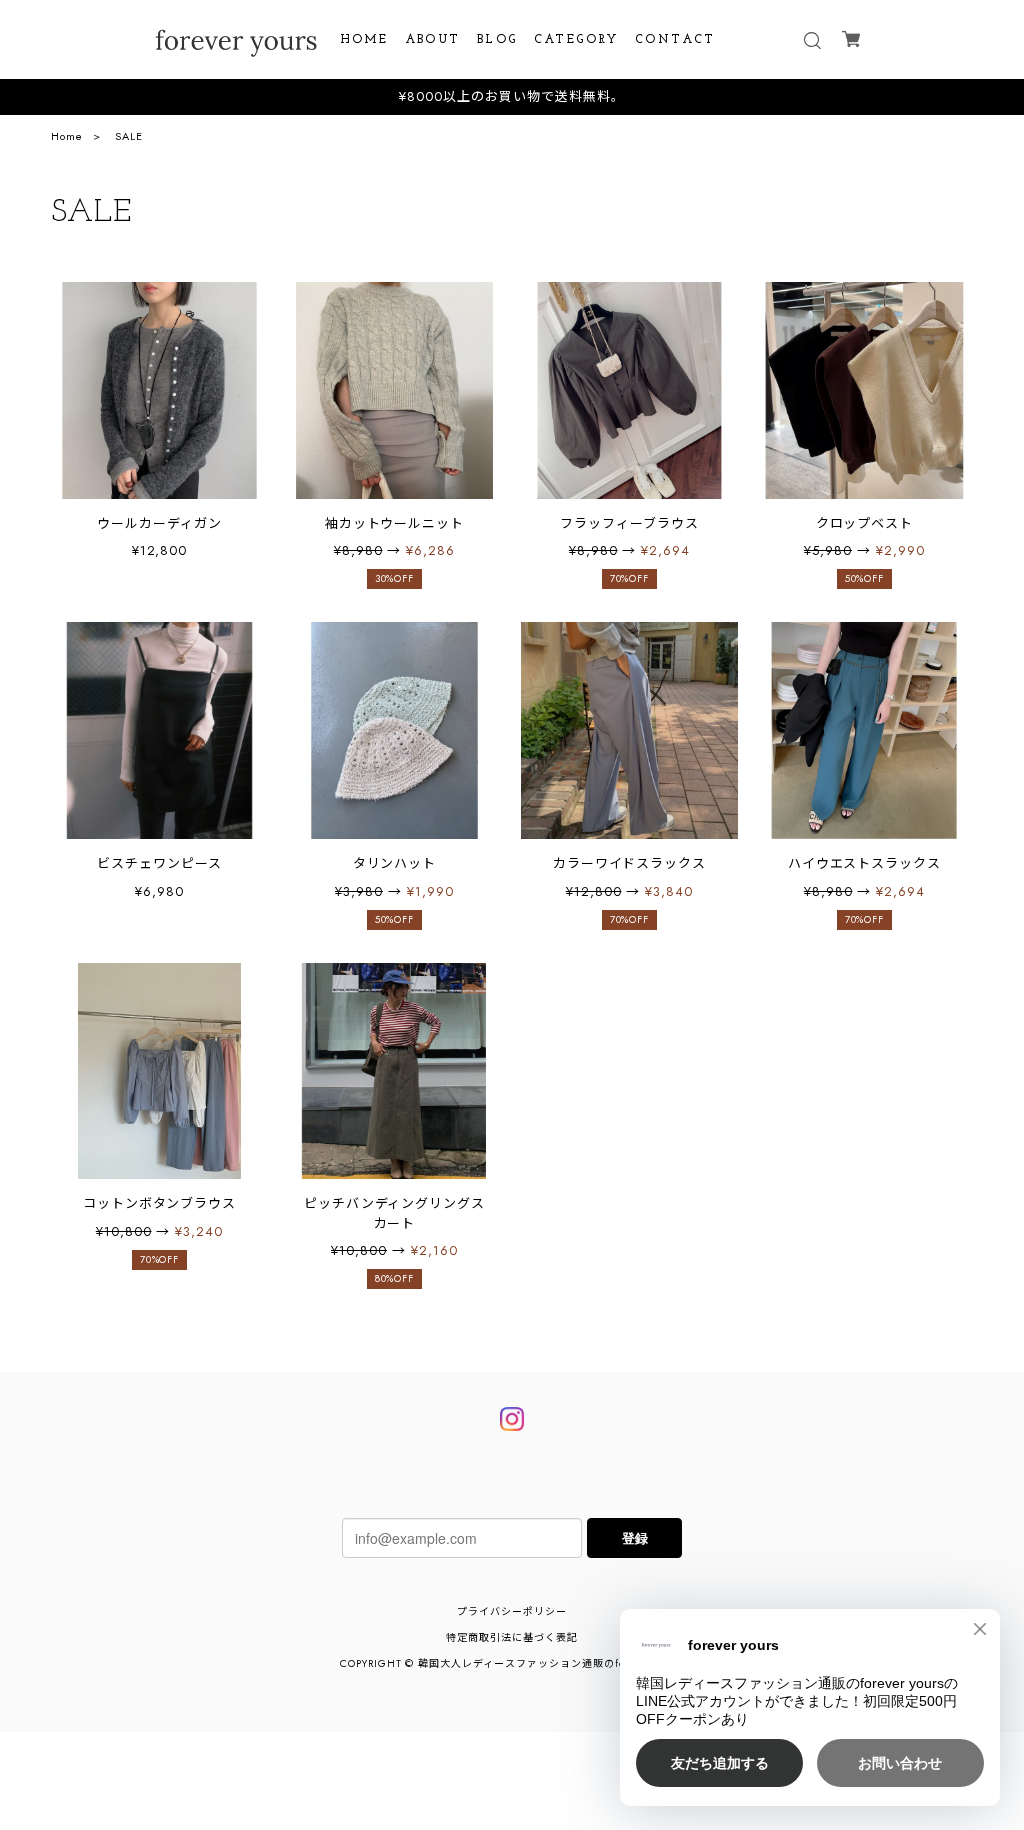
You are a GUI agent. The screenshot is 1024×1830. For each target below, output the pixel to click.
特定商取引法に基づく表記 (512, 1637)
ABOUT (433, 40)
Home (67, 136)
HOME (364, 40)
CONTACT (675, 40)
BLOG (497, 40)
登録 (635, 1537)
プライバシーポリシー (512, 1611)
